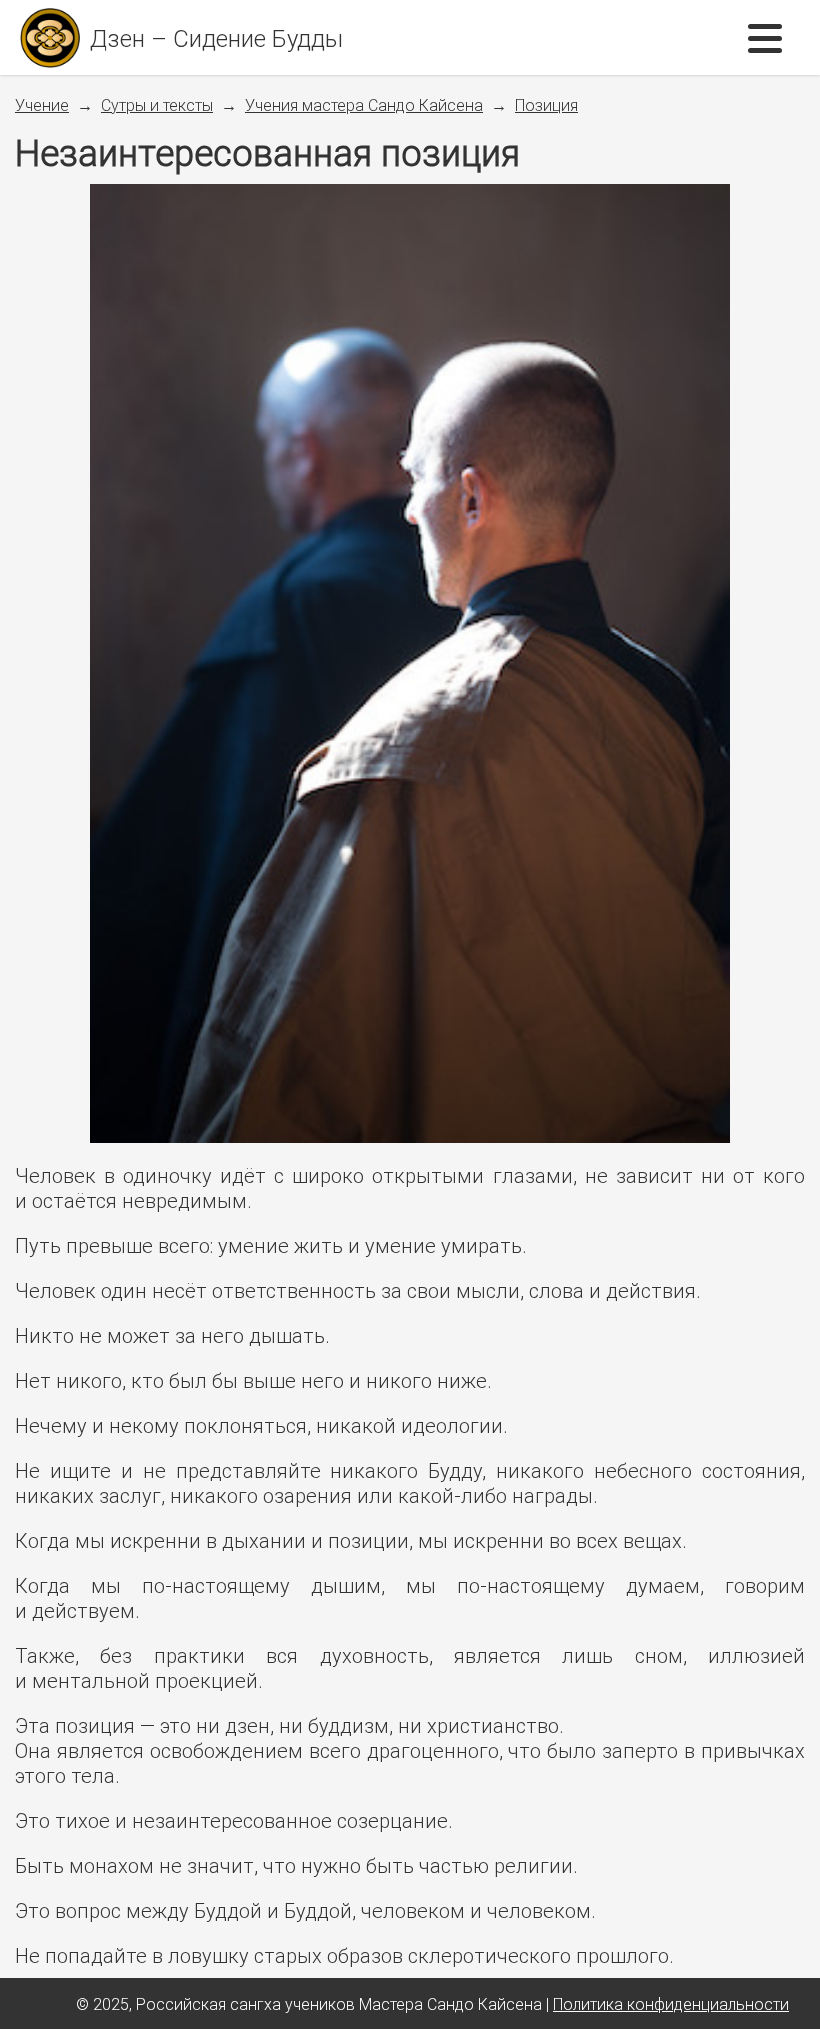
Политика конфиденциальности (671, 2004)
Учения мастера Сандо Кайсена (364, 105)
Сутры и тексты (157, 105)
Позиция (546, 105)
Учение (42, 105)
